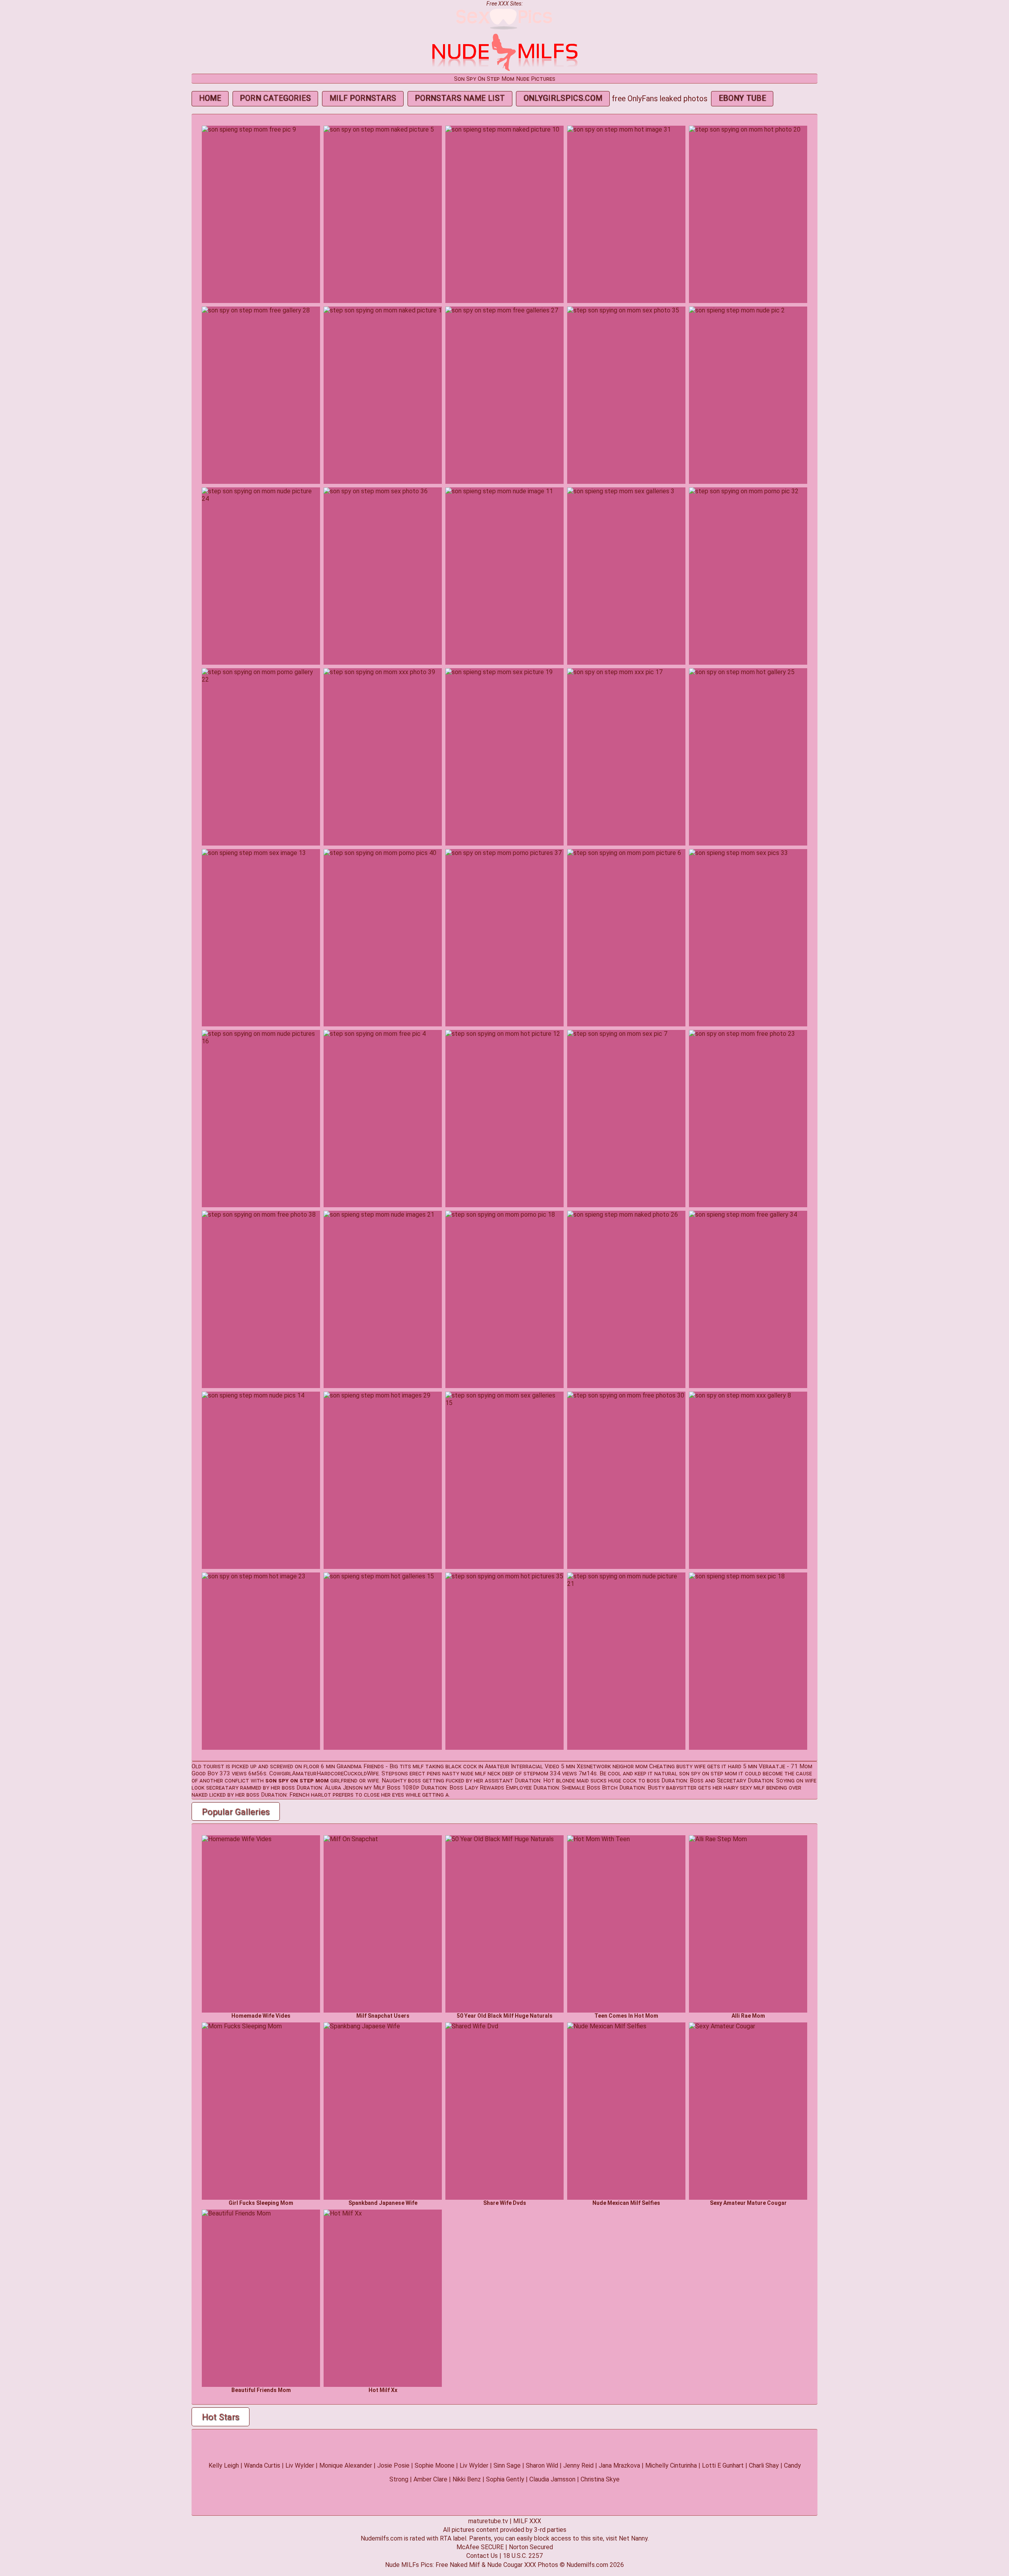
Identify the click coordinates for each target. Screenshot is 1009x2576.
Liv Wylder (300, 2465)
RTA (446, 2538)
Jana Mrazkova (619, 2465)
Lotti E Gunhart (723, 2465)
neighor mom (630, 1766)
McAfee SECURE (480, 2547)
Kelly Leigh (224, 2465)
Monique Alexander (346, 2465)
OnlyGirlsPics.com (563, 98)
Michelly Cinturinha (671, 2465)
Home (210, 98)
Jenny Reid (578, 2465)
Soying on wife (796, 1781)
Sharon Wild (542, 2465)
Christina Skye (600, 2479)
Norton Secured (531, 2547)
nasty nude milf (464, 1773)
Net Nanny (633, 2538)
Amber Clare (430, 2479)
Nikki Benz (467, 2479)
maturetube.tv (488, 2521)
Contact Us (482, 2556)
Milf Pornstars (363, 98)
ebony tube (742, 98)
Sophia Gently (505, 2479)
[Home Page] (504, 70)
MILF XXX (527, 2521)
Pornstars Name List (460, 98)
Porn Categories (275, 98)
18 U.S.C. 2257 (523, 2556)
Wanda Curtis (262, 2465)
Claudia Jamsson (552, 2479)
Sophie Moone (435, 2465)
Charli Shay (764, 2465)
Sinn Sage (507, 2465)
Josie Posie (393, 2465)
